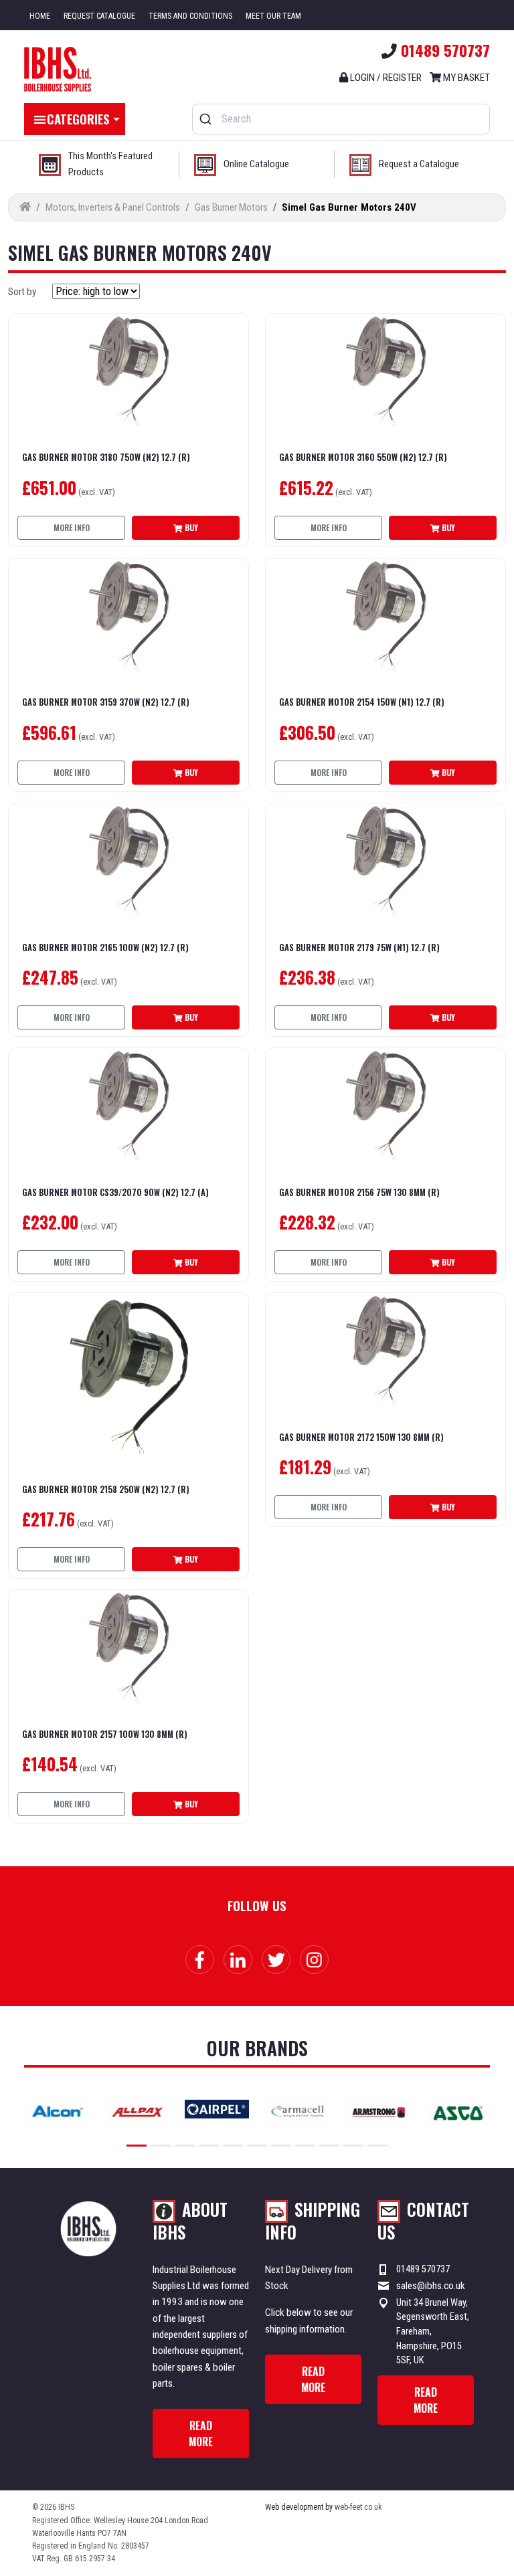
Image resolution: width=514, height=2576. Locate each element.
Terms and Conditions (190, 16)
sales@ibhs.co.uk (431, 2286)
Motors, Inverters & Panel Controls (113, 207)
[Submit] (207, 119)
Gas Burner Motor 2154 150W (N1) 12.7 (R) (362, 703)
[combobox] (341, 119)
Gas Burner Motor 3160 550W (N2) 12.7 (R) (363, 458)
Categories (78, 118)
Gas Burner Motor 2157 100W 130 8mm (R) (105, 1735)
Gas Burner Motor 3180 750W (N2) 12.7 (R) (106, 458)
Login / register (385, 78)
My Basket (465, 78)
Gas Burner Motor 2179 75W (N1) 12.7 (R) (359, 948)
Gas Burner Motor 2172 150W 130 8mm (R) (361, 1438)
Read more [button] (201, 2434)
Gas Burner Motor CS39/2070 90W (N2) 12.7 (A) (115, 1193)
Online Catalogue (256, 164)
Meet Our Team (273, 16)
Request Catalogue (99, 16)
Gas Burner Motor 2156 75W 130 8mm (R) (359, 1193)
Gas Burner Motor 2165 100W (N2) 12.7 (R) (105, 948)
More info (72, 527)
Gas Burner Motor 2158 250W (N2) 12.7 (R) (106, 1490)
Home (40, 16)
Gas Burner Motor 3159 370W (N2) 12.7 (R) (106, 703)
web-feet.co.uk (358, 2507)
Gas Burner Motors (231, 207)
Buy (190, 527)
